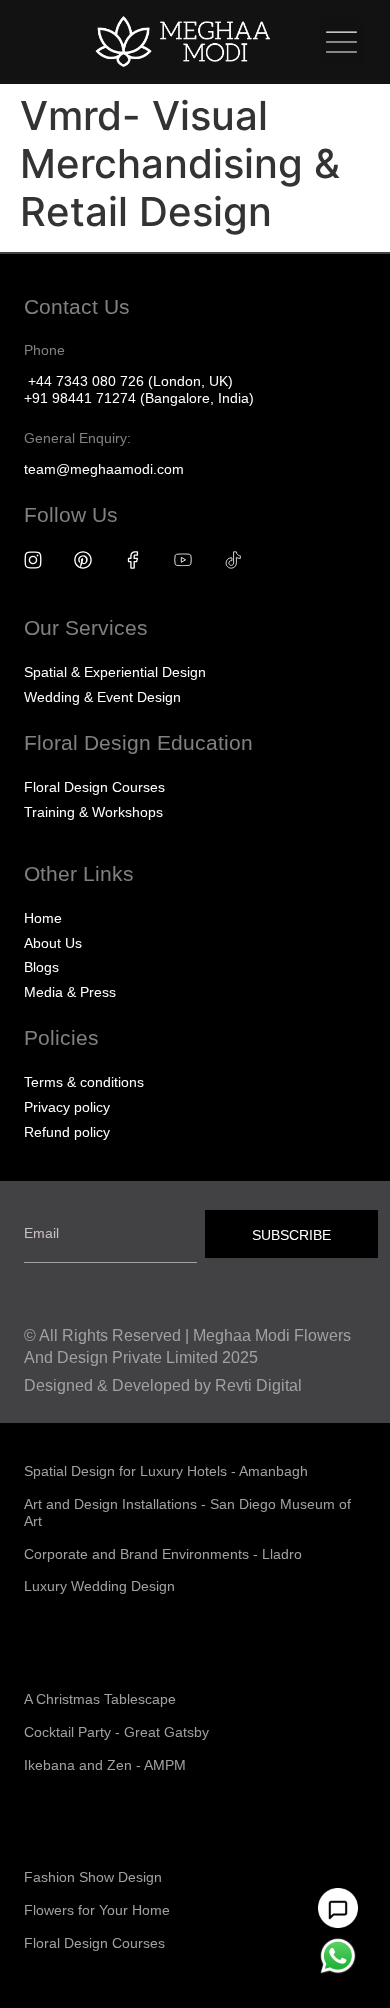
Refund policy (67, 1132)
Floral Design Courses (94, 787)
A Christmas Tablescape (100, 1699)
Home (43, 918)
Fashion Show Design (93, 1877)
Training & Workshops (93, 812)
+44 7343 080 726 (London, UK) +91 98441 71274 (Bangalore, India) (139, 389)
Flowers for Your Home (97, 1910)
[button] (341, 41)
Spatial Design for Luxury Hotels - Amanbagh (166, 1471)
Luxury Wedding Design (99, 1586)
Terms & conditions (84, 1082)
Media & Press (70, 992)
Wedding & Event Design (102, 697)
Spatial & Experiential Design (115, 672)
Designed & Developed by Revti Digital (163, 1385)
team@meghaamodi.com (104, 469)
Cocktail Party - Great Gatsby (116, 1732)
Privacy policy (67, 1107)
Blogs (41, 967)
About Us (53, 943)
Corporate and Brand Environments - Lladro (163, 1554)
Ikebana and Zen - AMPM (105, 1765)
